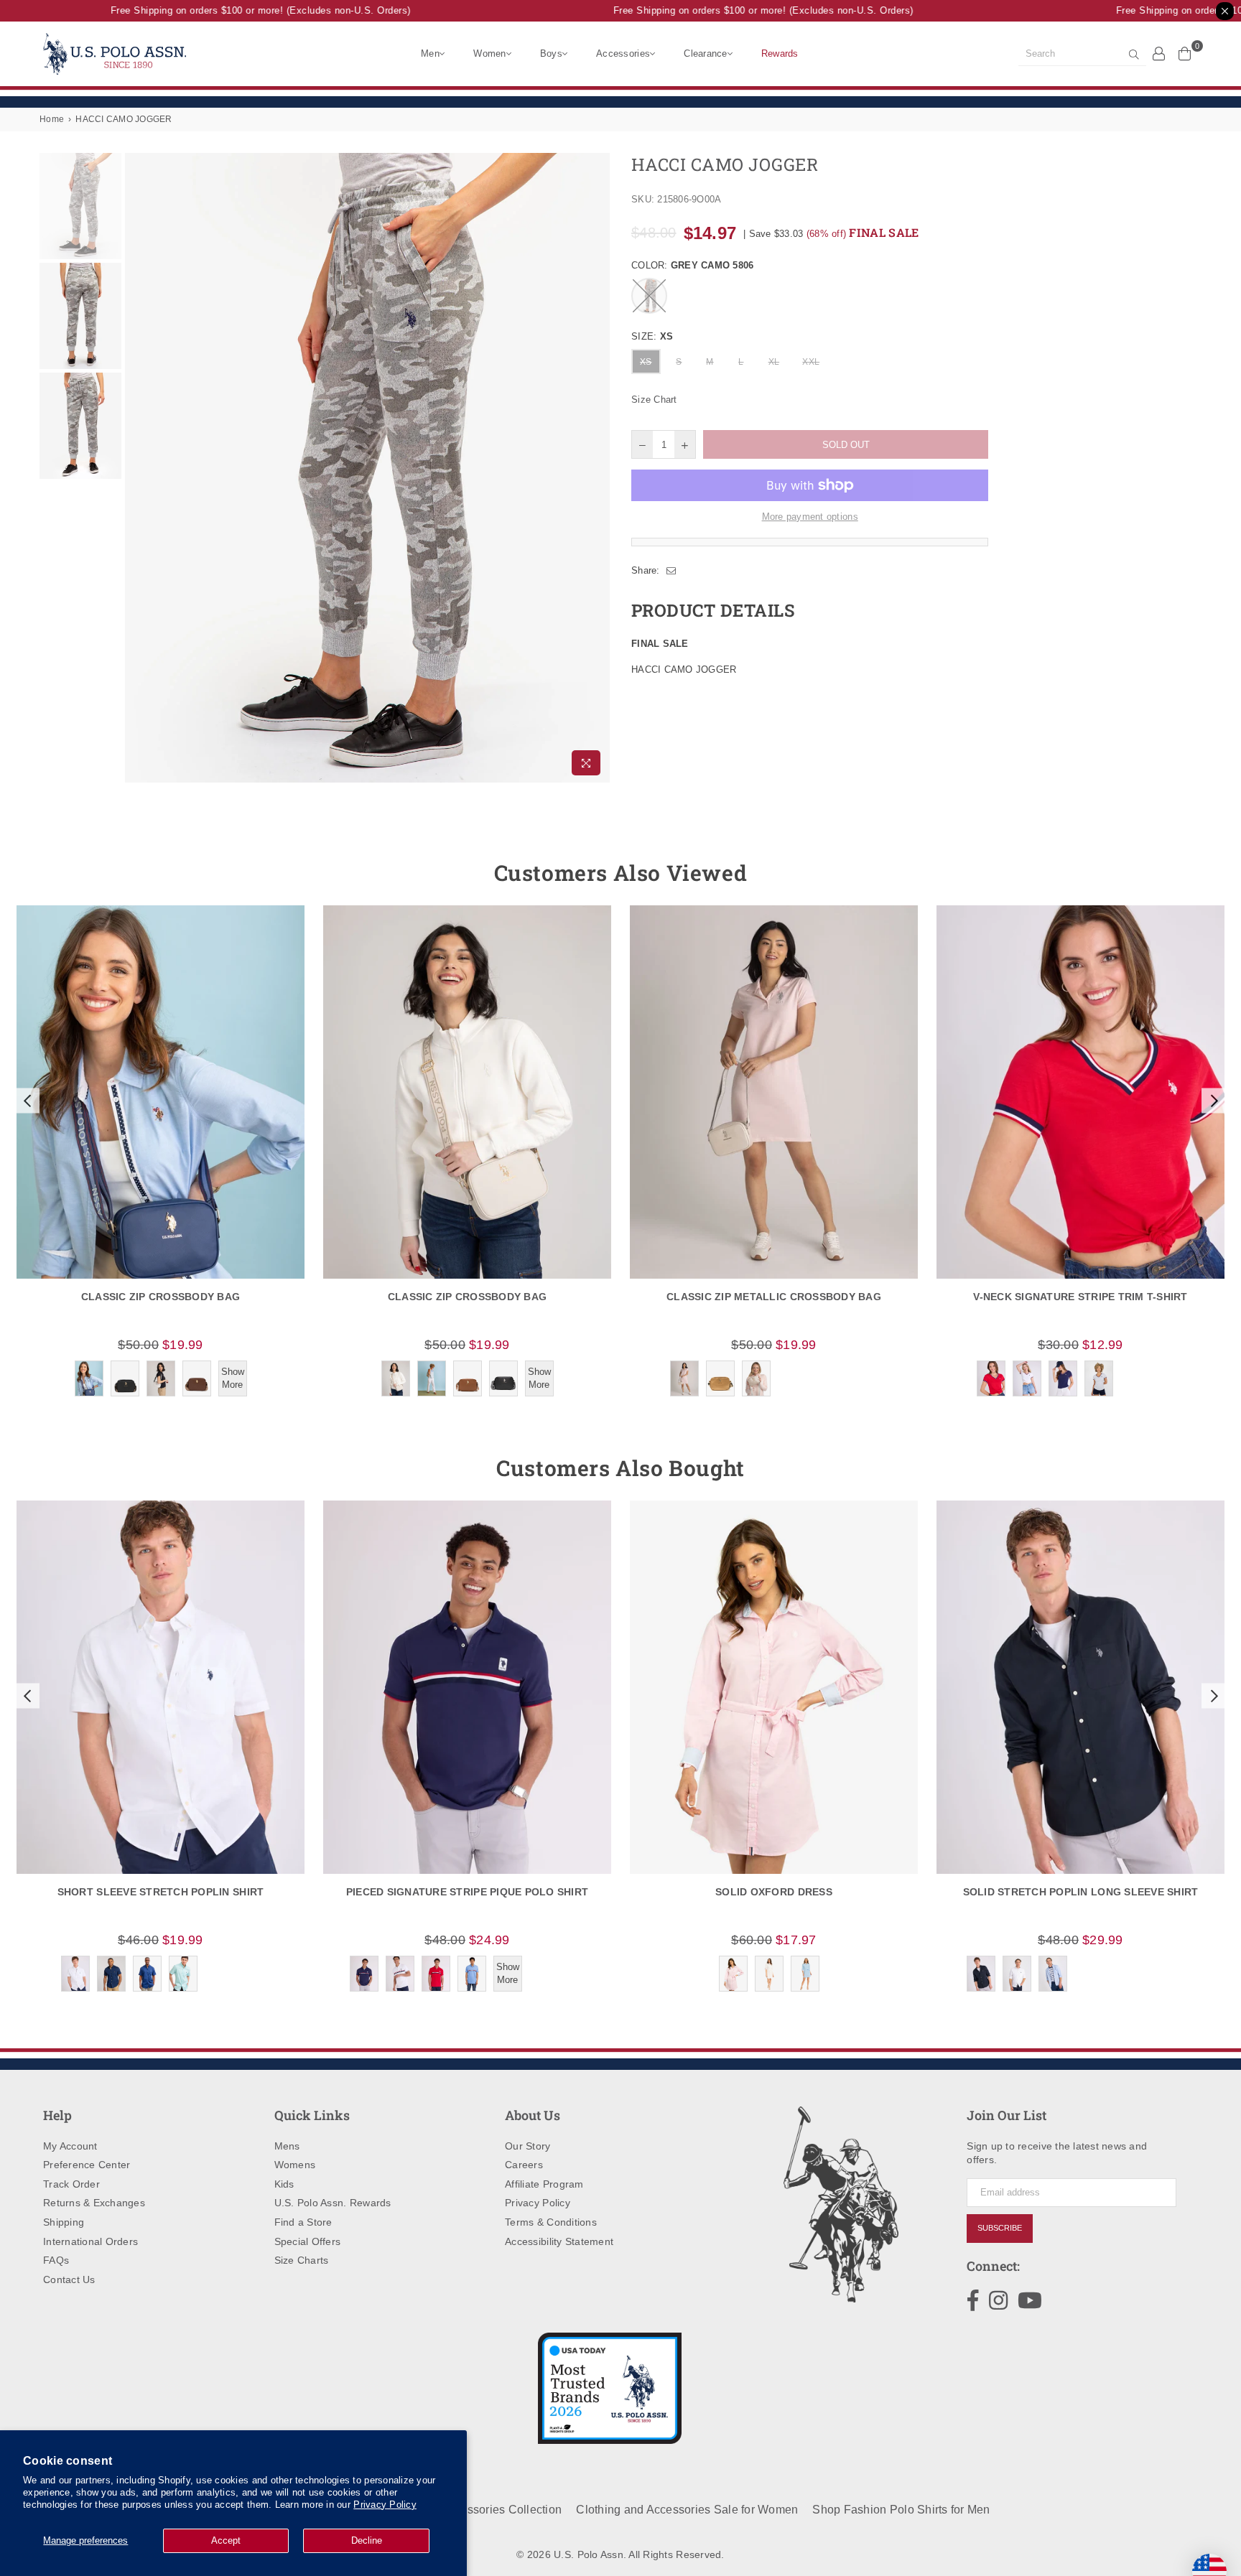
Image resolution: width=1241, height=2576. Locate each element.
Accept (226, 2540)
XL (774, 362)
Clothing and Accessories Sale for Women (687, 2510)
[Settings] (1159, 53)
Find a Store (303, 2222)
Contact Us (69, 2279)
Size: (652, 336)
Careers (524, 2165)
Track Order (71, 2184)
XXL (811, 362)
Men (430, 53)
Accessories (623, 53)
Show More (233, 1378)
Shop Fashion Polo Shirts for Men (901, 2510)
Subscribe (1000, 2228)
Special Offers (308, 2241)
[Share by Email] (671, 571)
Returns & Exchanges (94, 2203)
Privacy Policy (385, 2505)
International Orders (90, 2241)
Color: (692, 265)
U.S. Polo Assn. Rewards (333, 2203)
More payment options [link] (810, 517)
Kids (284, 2184)
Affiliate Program (544, 2184)
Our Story (527, 2146)
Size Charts (302, 2260)
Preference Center (87, 2165)
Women (489, 53)
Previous (138, 468)
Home (52, 119)
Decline (367, 2540)
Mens (287, 2146)
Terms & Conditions (551, 2222)
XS (646, 362)
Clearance (705, 53)
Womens (295, 2165)
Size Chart (654, 400)
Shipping (64, 2222)
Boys (551, 53)
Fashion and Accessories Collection (467, 2510)
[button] (26, 1101)
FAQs (56, 2260)
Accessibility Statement (559, 2241)
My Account (70, 2146)
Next (597, 468)
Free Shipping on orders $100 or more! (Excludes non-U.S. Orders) (229, 10)
